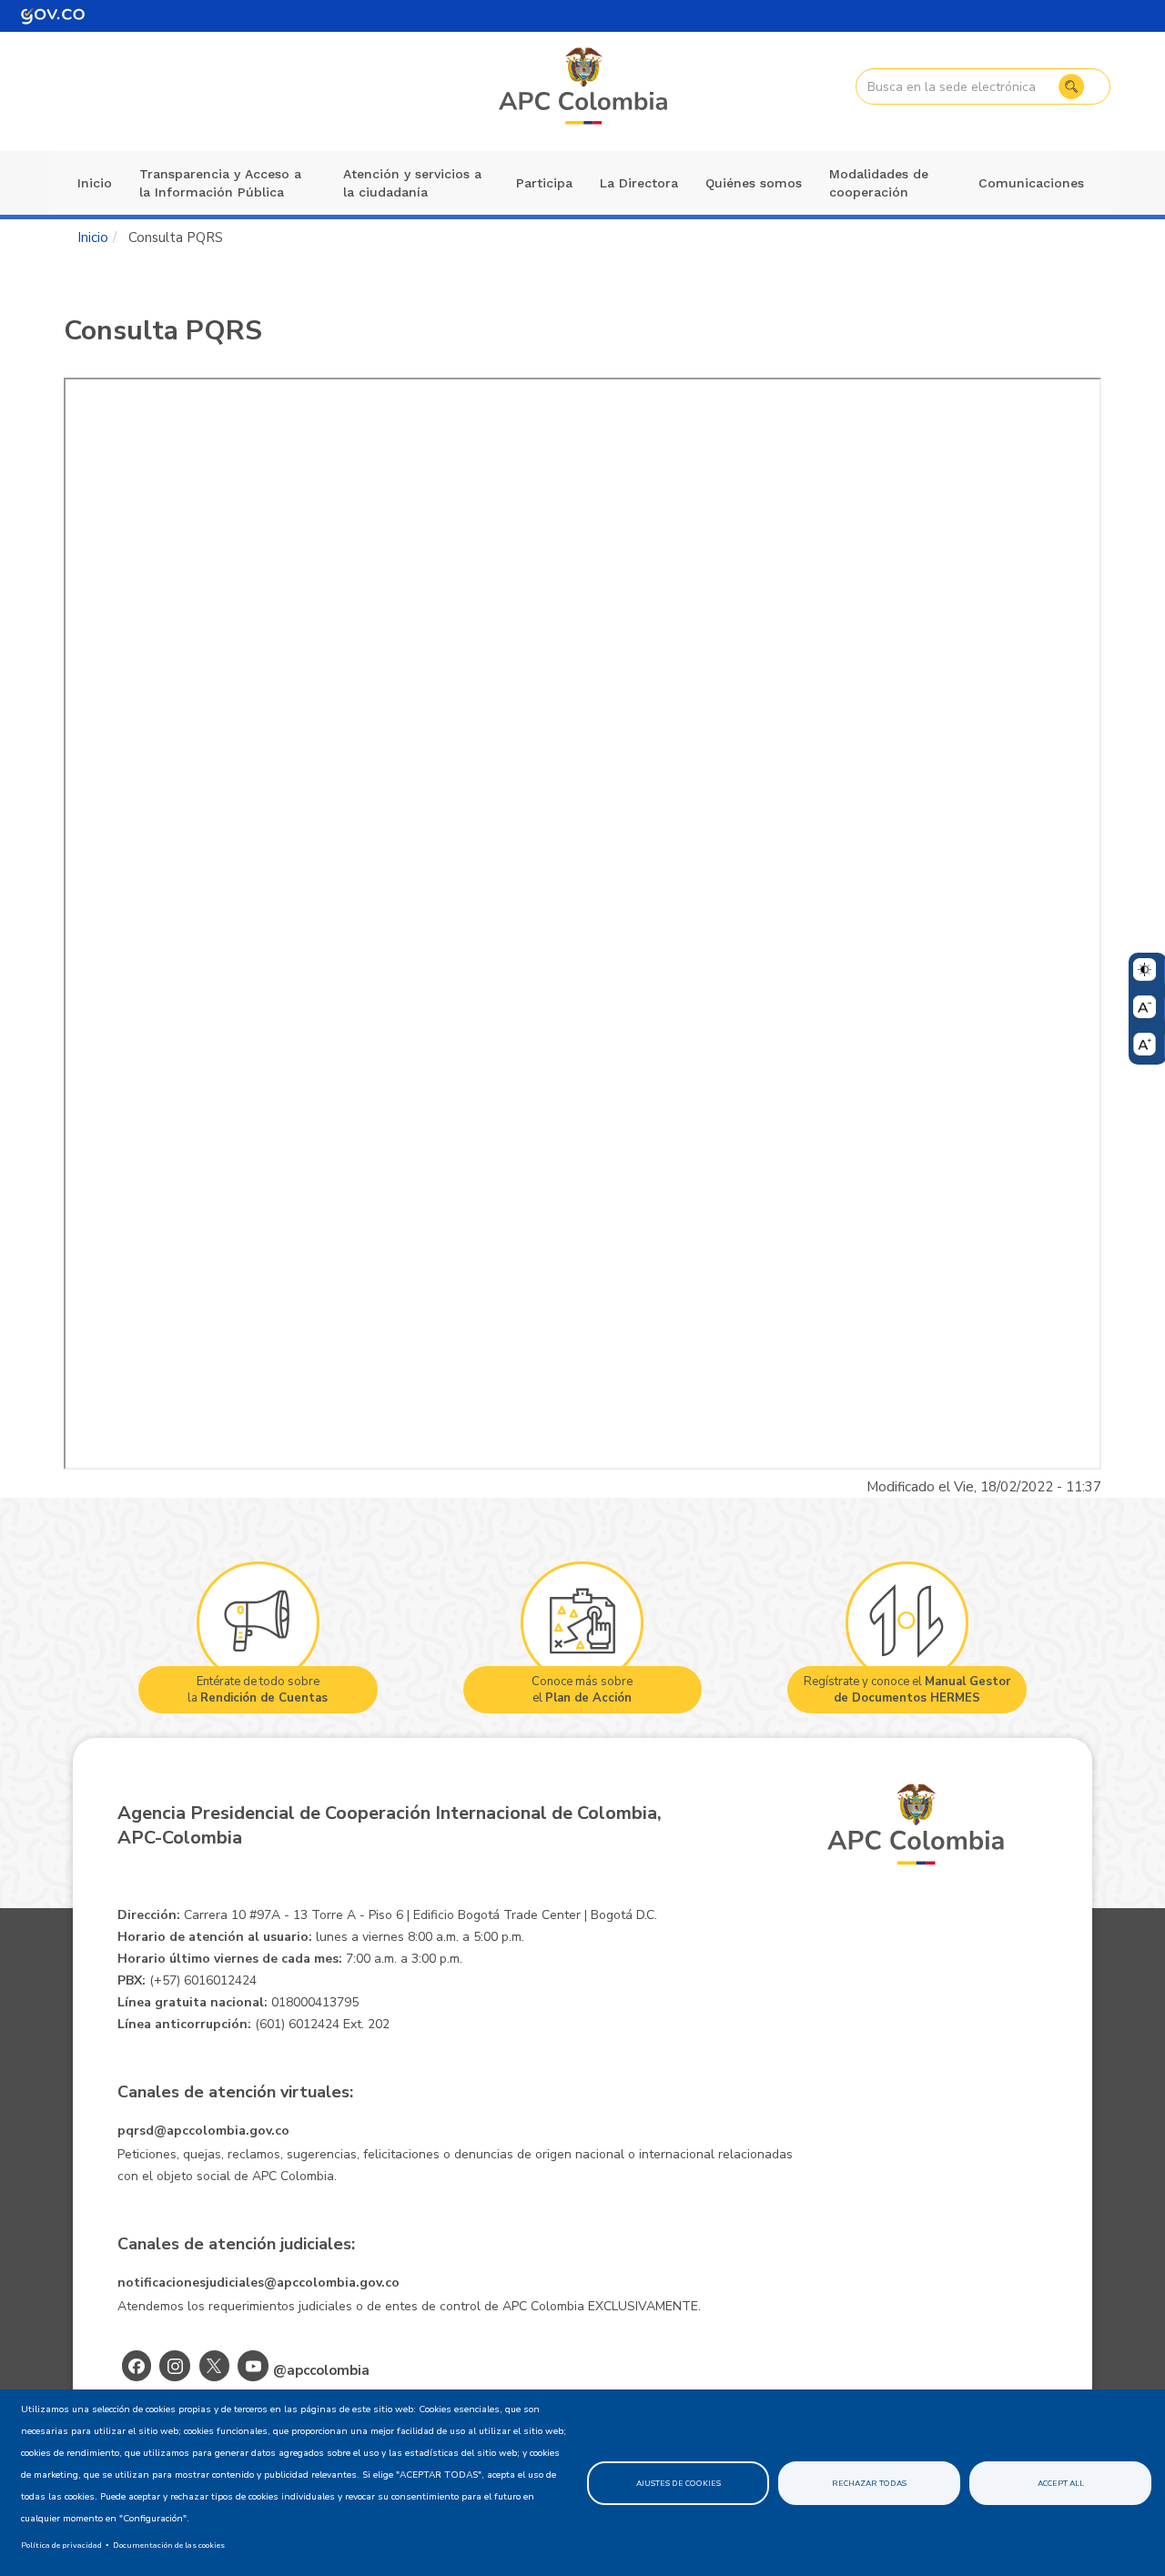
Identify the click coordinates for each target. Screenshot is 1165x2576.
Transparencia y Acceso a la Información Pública (220, 183)
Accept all (1061, 2483)
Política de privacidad (61, 2545)
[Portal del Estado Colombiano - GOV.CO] (53, 16)
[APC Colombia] (584, 87)
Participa (544, 183)
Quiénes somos (754, 183)
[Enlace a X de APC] (214, 2366)
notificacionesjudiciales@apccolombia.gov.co (258, 2283)
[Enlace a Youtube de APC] (253, 2366)
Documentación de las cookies (169, 2545)
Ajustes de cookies (679, 2483)
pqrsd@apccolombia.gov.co (203, 2131)
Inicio (95, 183)
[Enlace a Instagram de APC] (175, 2366)
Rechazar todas (869, 2483)
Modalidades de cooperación (879, 183)
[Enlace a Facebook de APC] (137, 2366)
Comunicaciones (1031, 183)
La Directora (639, 183)
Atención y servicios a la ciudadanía (412, 183)
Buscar (1071, 86)
